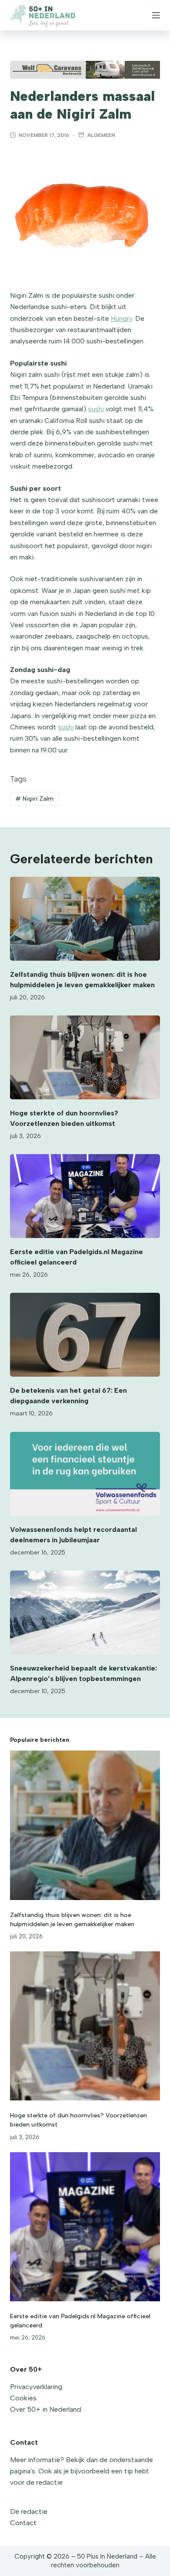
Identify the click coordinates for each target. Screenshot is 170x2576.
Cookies (23, 2398)
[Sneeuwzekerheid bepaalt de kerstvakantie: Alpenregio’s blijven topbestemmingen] (85, 1612)
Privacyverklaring (36, 2387)
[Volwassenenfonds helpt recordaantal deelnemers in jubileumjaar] (85, 1474)
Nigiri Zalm (34, 799)
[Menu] (156, 15)
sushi (96, 409)
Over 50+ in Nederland (46, 2409)
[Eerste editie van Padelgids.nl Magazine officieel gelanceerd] (85, 1196)
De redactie (29, 2511)
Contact (23, 2523)
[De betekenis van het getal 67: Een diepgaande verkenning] (85, 1335)
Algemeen (101, 135)
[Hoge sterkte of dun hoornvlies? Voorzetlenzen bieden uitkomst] (85, 1057)
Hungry (121, 318)
